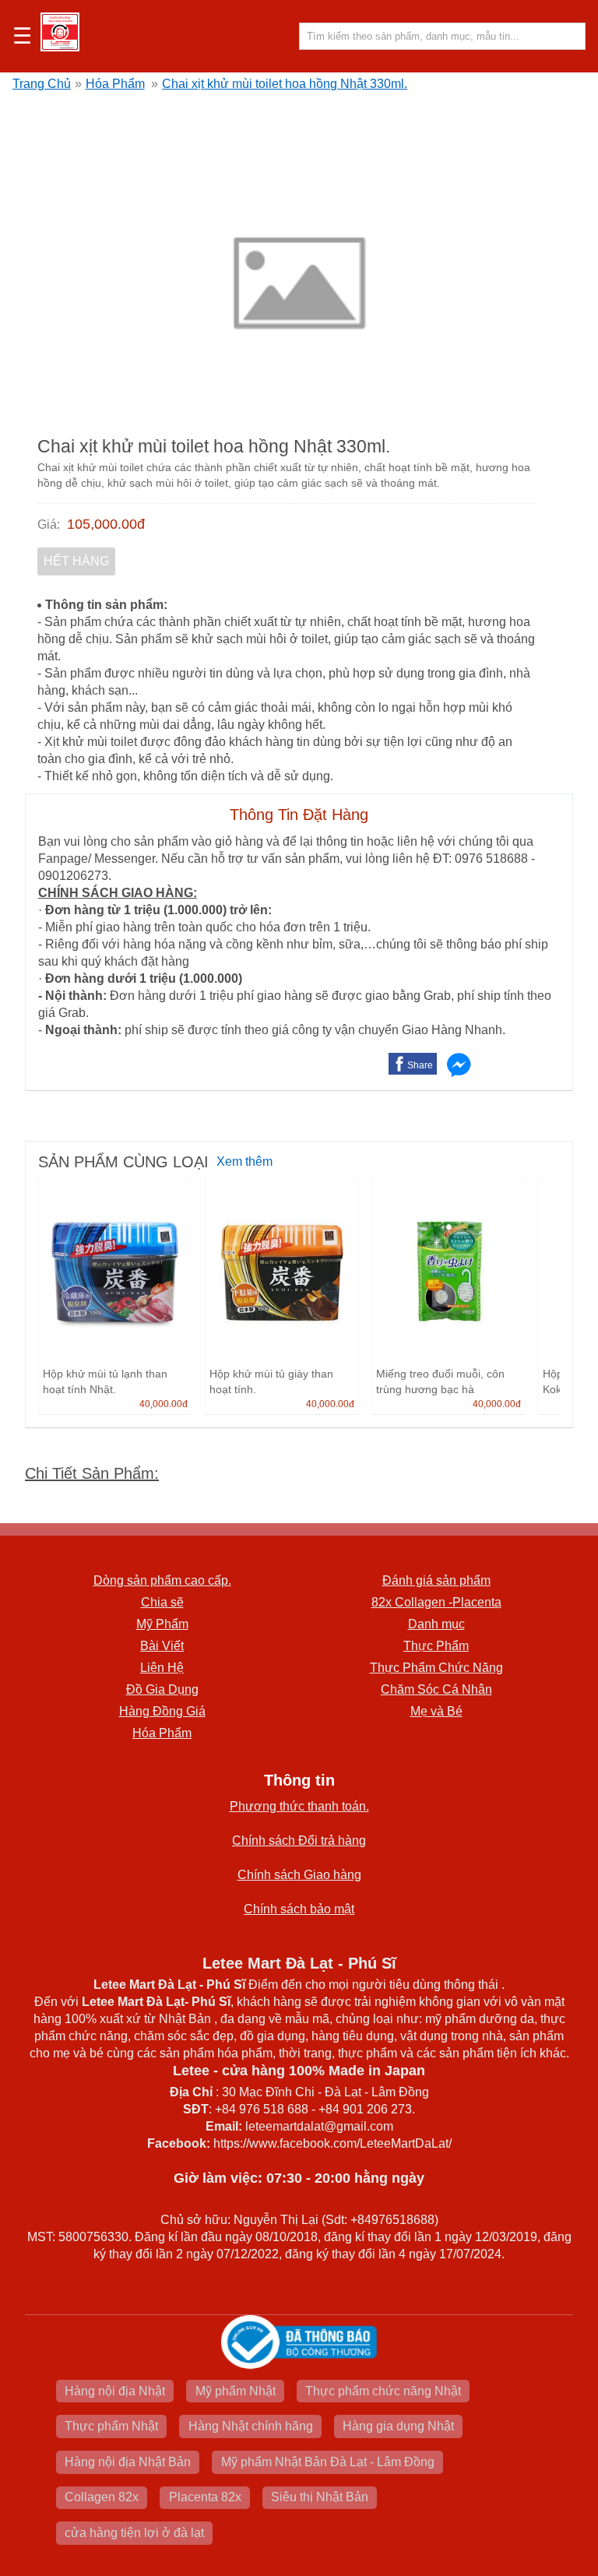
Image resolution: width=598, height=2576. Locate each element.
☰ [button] (22, 37)
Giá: (49, 524)
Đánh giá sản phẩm (436, 1580)
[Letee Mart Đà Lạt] (60, 32)
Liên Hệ (162, 1668)
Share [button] (420, 1065)
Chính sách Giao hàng (299, 1875)
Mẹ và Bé (436, 1711)
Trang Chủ (42, 84)
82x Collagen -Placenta (436, 1602)
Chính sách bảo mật (299, 1909)
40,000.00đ (164, 1404)
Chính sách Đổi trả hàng (299, 1841)
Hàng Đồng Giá (162, 1711)
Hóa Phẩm (115, 84)
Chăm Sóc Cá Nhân (436, 1689)
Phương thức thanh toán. (299, 1806)
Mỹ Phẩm (162, 1624)
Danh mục (436, 1624)
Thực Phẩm (436, 1646)
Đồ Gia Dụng (162, 1689)
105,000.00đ (106, 524)
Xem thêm (244, 1161)
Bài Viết (162, 1646)
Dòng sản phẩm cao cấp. (162, 1580)
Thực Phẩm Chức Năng (436, 1668)
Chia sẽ (162, 1602)
